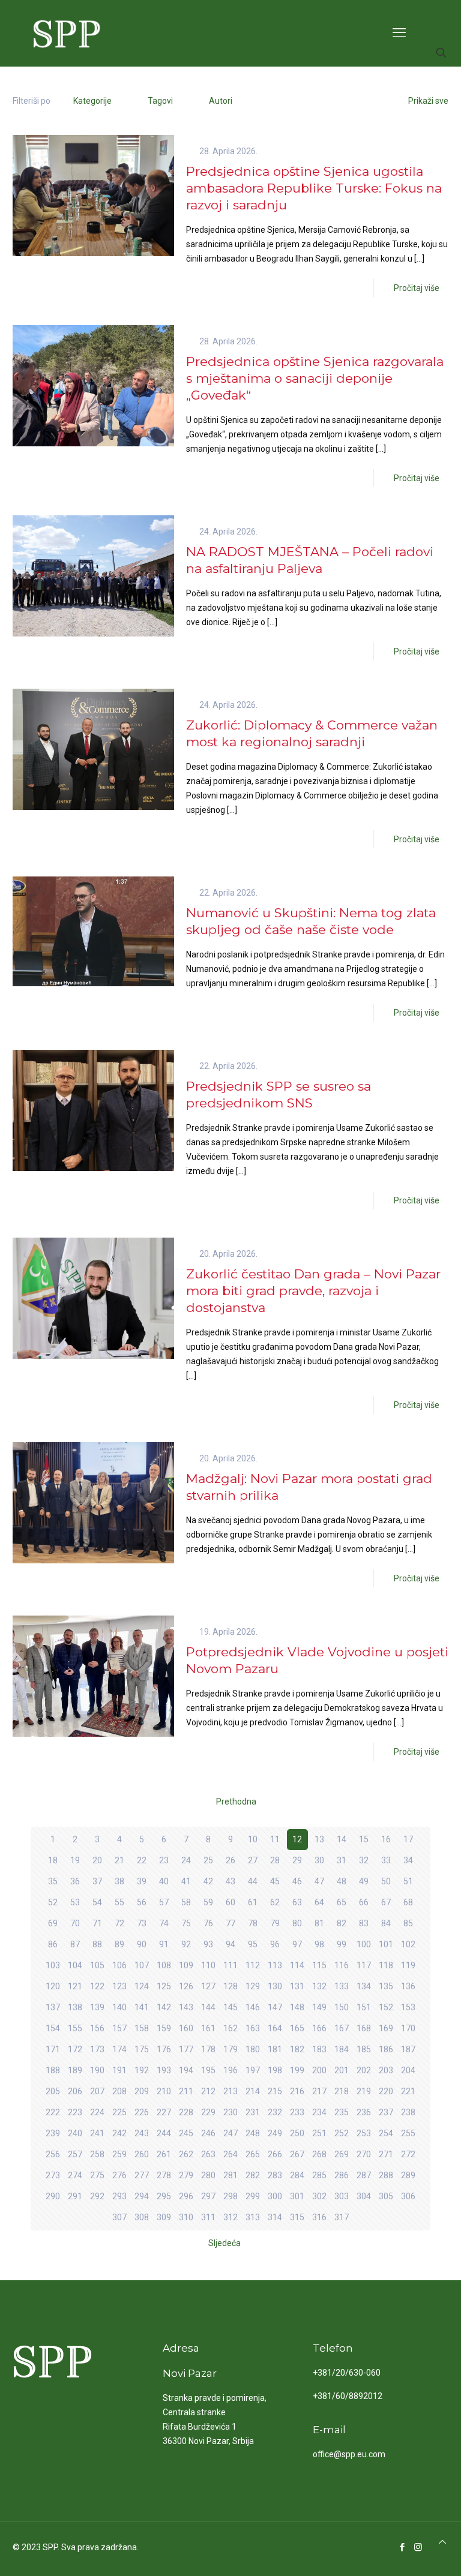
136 (408, 1986)
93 (208, 1944)
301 (297, 2196)
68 (408, 1902)
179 (230, 2049)
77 (230, 1923)
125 (164, 1986)
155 (75, 2028)
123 (119, 1986)
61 (253, 1902)
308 (142, 2217)
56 (142, 1902)
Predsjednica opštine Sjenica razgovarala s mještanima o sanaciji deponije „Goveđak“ (315, 378)
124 (142, 1986)
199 (297, 2070)
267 (297, 2154)
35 (53, 1881)
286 (342, 2175)
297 (208, 2196)
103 (53, 1965)
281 (230, 2175)
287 (364, 2175)
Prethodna (236, 1802)
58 (186, 1902)
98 (319, 1944)
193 (164, 2070)
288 (386, 2175)
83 (364, 1923)
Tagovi (160, 101)
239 (53, 2133)
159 (164, 2028)
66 (364, 1902)
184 (342, 2049)
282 (253, 2175)
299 (253, 2196)
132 (319, 1986)
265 (253, 2154)
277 (142, 2175)
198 (275, 2070)
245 (186, 2133)
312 (230, 2217)
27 (253, 1860)
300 (275, 2196)
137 (53, 2007)
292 (97, 2196)
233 (297, 2112)
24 (186, 1860)
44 (253, 1881)
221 (408, 2091)
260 (142, 2154)
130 (275, 1986)
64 (319, 1902)
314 (275, 2217)
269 (342, 2154)
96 (275, 1944)
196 (230, 2070)
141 (142, 2007)
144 (208, 2007)
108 (164, 1965)
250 (297, 2133)
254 (386, 2133)
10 (253, 1839)
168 (364, 2028)
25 (208, 1860)
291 (75, 2196)
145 (230, 2007)
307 (119, 2217)
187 (408, 2049)
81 (319, 1923)
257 (75, 2154)
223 (75, 2112)
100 (364, 1944)
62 (275, 1902)
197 (253, 2070)
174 (119, 2049)
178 (208, 2049)
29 (297, 1860)
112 (253, 1965)
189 (75, 2070)
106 (119, 1965)
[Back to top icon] (442, 2542)
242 (119, 2133)
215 (275, 2091)
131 (297, 1986)
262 (186, 2154)
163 (253, 2028)
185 (364, 2049)
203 (386, 2070)
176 (164, 2049)
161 (208, 2028)
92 (186, 1944)
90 (142, 1944)
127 (208, 1986)
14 (342, 1839)
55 (119, 1902)
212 (208, 2091)
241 (97, 2133)
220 (386, 2091)
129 (253, 1986)
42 (208, 1881)
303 (342, 2196)
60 (230, 1902)
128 (230, 1986)
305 (386, 2196)
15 (364, 1839)
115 (319, 1965)
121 (75, 1986)
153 (408, 2007)
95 (253, 1944)
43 (230, 1881)
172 (75, 2049)
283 (275, 2175)
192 (142, 2070)
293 (119, 2196)
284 (297, 2175)
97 (297, 1944)
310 (186, 2217)
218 (342, 2091)
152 (386, 2007)
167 (342, 2028)
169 (386, 2028)
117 (364, 1965)
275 (97, 2175)
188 (53, 2070)
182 (297, 2049)
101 (386, 1944)
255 (408, 2133)
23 (164, 1860)
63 (297, 1902)
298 (230, 2196)
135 (386, 1986)
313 (253, 2217)
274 (75, 2175)
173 (97, 2049)
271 (386, 2154)
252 (342, 2133)
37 (97, 1881)
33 (386, 1860)
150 (342, 2007)
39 (142, 1881)
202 (364, 2070)
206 (75, 2091)
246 (208, 2133)
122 (97, 1986)
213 (230, 2091)
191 (119, 2070)
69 (53, 1923)
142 (164, 2007)
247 (230, 2133)
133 (342, 1986)
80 (297, 1923)
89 (119, 1944)
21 (119, 1860)
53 (75, 1902)
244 (164, 2133)
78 (253, 1923)
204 (408, 2070)
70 (75, 1923)
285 (319, 2175)
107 (142, 1965)
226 (142, 2112)
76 (208, 1923)
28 (275, 1860)
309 (164, 2217)
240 (75, 2133)
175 (142, 2049)
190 (97, 2070)
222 (53, 2112)
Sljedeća (224, 2243)
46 (297, 1881)
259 (119, 2154)
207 (97, 2091)
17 (408, 1839)
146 (253, 2007)
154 (53, 2028)
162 (230, 2028)
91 (164, 1944)
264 (230, 2154)
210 (164, 2091)
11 (275, 1839)
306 (408, 2196)
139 (97, 2007)
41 (186, 1881)
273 (53, 2175)
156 (97, 2028)
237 (386, 2112)
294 (142, 2196)
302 (319, 2196)
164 (275, 2028)
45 (275, 1881)
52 (53, 1902)
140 (119, 2007)
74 (164, 1923)
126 (186, 1986)
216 (297, 2091)
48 (342, 1881)
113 (275, 1965)
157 (119, 2028)
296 (186, 2196)
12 (297, 1839)
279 (186, 2175)
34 (408, 1860)
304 (364, 2196)
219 (364, 2091)
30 (319, 1860)
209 (142, 2091)
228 (186, 2112)
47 (319, 1881)
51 (408, 1881)
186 (386, 2049)
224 (97, 2112)
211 (186, 2091)
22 (142, 1860)
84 (386, 1923)
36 (75, 1881)
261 (164, 2154)
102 (408, 1944)
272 (408, 2154)
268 (319, 2154)
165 (297, 2028)
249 (275, 2133)
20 (97, 1860)
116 (342, 1965)
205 (53, 2091)
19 (75, 1860)
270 (364, 2154)
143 (186, 2007)
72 (119, 1923)
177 (186, 2049)
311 (208, 2217)
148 (297, 2007)
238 (408, 2112)
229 (208, 2112)
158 (142, 2028)
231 (253, 2112)
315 (297, 2217)
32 (364, 1860)
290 (53, 2196)
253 (364, 2133)
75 (186, 1923)
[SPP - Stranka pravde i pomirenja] (63, 33)
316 (319, 2217)
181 (275, 2049)
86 (53, 1944)
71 (97, 1923)
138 (75, 2007)
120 (53, 1986)
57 (164, 1902)
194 (186, 2070)
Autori (221, 101)
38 (119, 1881)
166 (319, 2028)
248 (253, 2133)
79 (275, 1923)
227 (164, 2112)
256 (53, 2154)
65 (342, 1902)
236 (364, 2112)
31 (342, 1860)
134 (364, 1986)
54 (97, 1902)
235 (342, 2112)
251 (319, 2133)
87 (75, 1944)
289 (408, 2175)
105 (97, 1965)
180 (253, 2049)
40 (164, 1881)
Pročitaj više (417, 288)
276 (119, 2175)
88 (97, 1944)
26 (230, 1860)
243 (142, 2133)
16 (386, 1839)
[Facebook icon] (402, 2547)
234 (319, 2112)
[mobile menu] (399, 33)
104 (75, 1965)
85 (408, 1923)
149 (319, 2007)
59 (208, 1902)
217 (319, 2091)
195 (208, 2070)
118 (386, 1965)
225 (119, 2112)
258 (97, 2154)
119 (408, 1965)
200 (319, 2070)
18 (53, 1860)
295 (164, 2196)
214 (253, 2091)
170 (408, 2028)
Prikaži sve (428, 101)
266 (275, 2154)
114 (297, 1965)
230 (230, 2112)
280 (208, 2175)
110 (208, 1965)
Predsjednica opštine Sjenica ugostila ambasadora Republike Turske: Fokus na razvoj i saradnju (314, 188)
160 (186, 2028)
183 (319, 2049)
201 (342, 2070)
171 (53, 2049)
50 (386, 1881)
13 (319, 1839)
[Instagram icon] (418, 2547)
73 (142, 1923)
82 (342, 1923)
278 (164, 2175)
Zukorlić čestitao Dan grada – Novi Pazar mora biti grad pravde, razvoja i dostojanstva (313, 1291)
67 (386, 1902)
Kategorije (92, 101)
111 (230, 1965)
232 (275, 2112)
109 (186, 1965)
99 (342, 1944)
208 (119, 2091)
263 (208, 2154)
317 (342, 2217)
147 (275, 2007)
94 (230, 1944)
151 (364, 2007)
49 (364, 1881)
